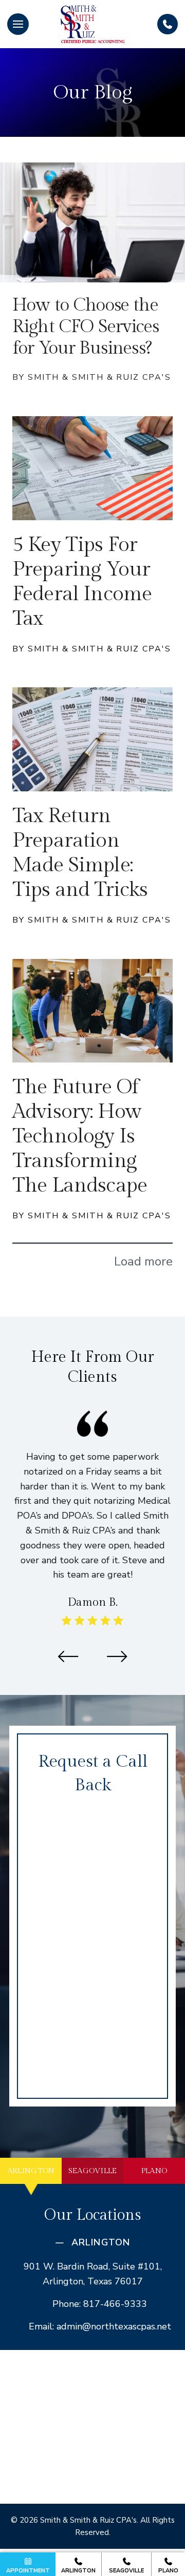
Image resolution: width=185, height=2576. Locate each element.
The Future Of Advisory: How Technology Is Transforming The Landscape (80, 1136)
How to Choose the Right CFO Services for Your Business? (86, 327)
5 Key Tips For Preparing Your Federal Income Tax (82, 581)
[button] (18, 24)
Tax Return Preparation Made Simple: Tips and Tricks (80, 853)
